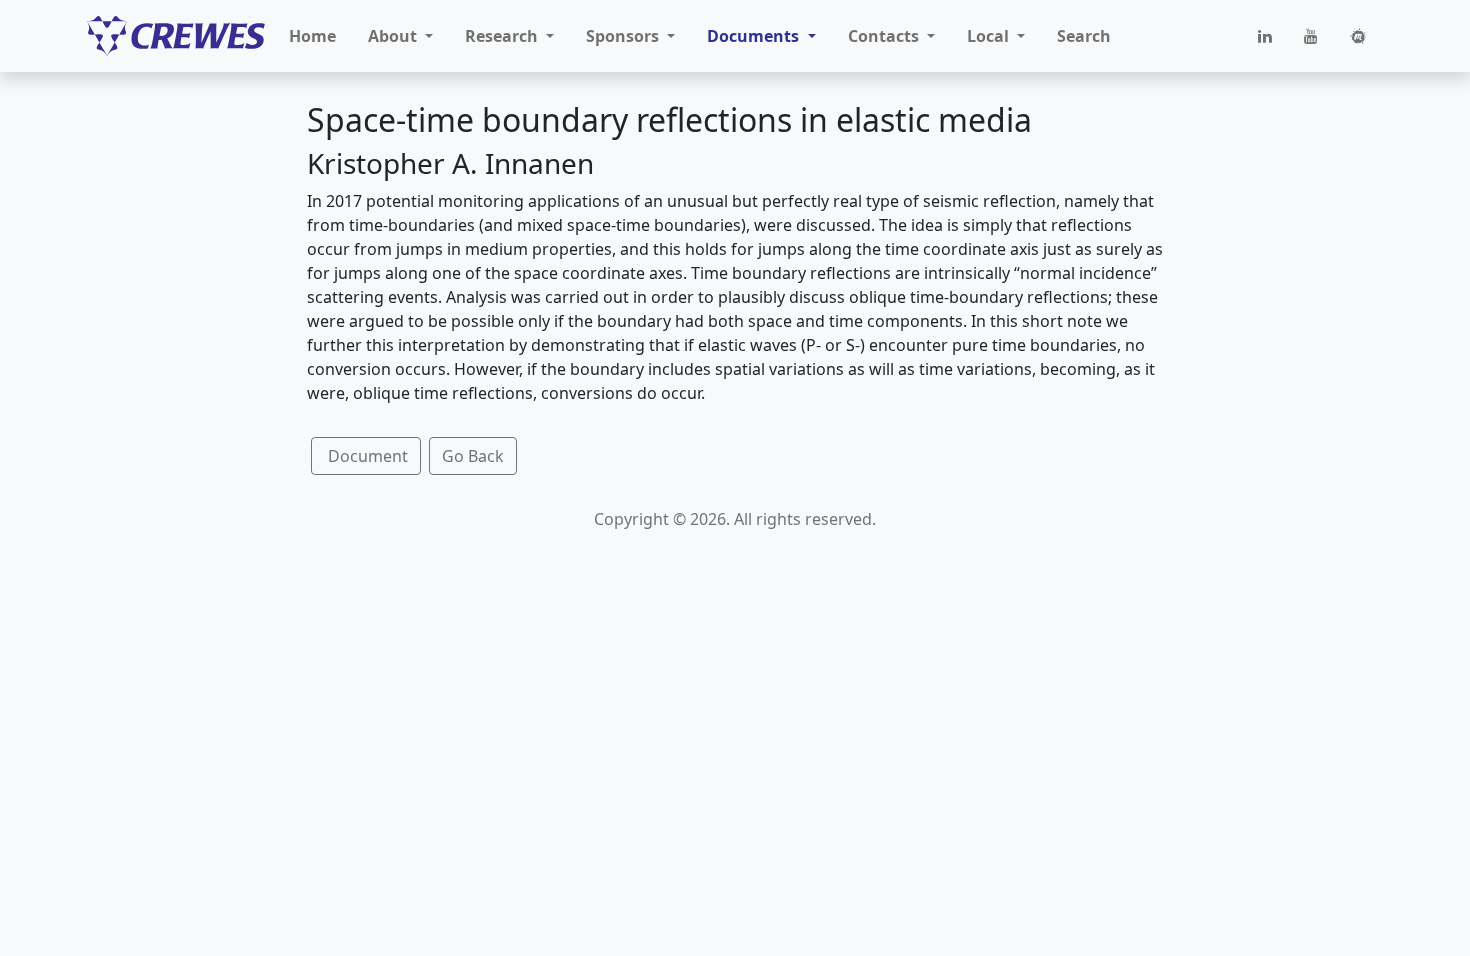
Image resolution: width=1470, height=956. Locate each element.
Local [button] (990, 36)
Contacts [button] (885, 36)
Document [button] (366, 456)
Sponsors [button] (624, 36)
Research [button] (503, 36)
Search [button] (1084, 36)
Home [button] (312, 36)
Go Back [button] (473, 456)
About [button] (394, 36)
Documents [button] (755, 36)
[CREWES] (176, 36)
